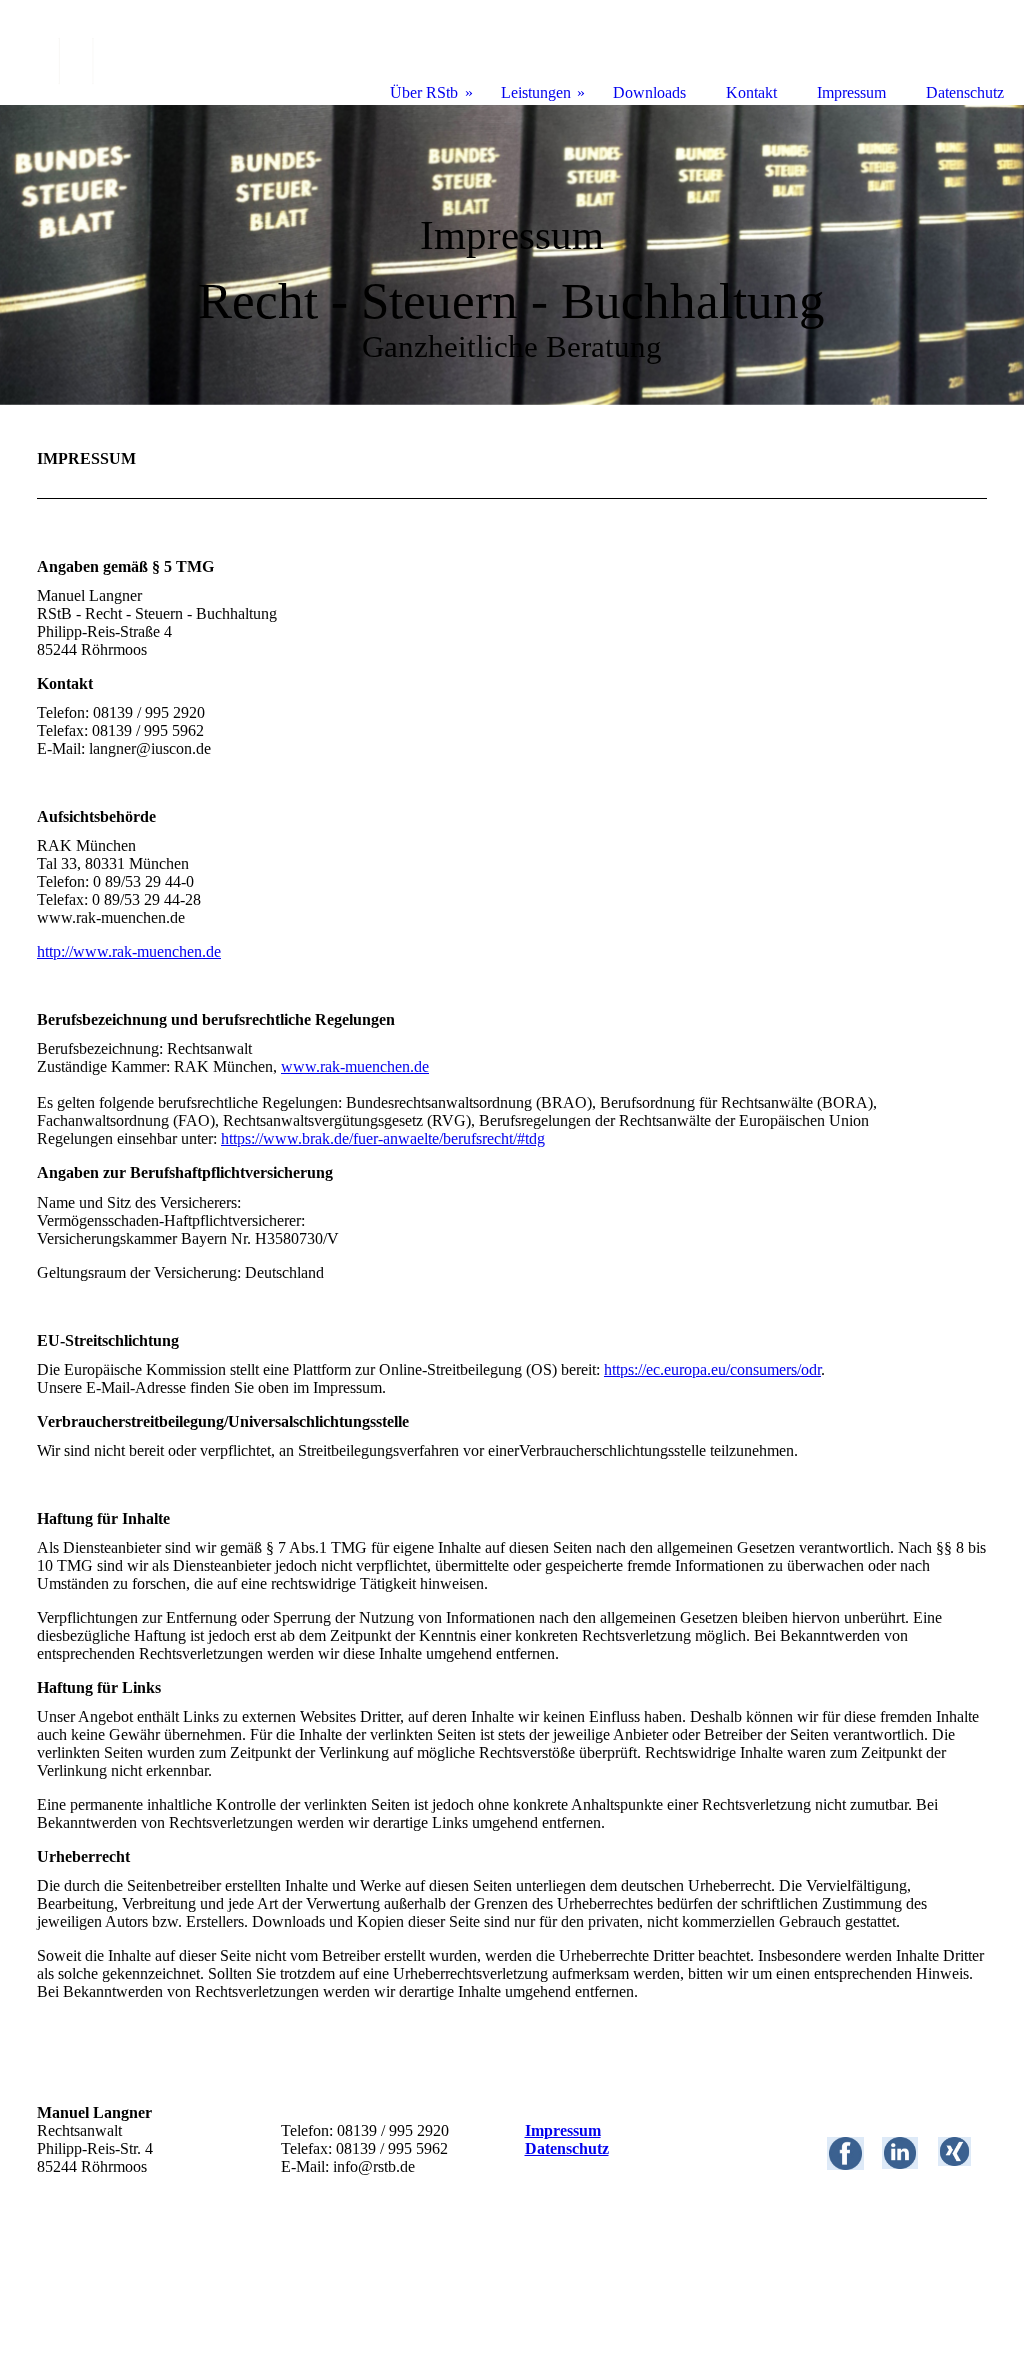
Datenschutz (567, 2148)
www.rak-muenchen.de (355, 1066)
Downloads (649, 92)
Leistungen (536, 92)
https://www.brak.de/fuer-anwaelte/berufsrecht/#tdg (383, 1138)
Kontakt (751, 92)
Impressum (563, 2130)
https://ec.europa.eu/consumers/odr (712, 1369)
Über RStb (424, 92)
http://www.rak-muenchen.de (129, 951)
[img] (512, 255)
